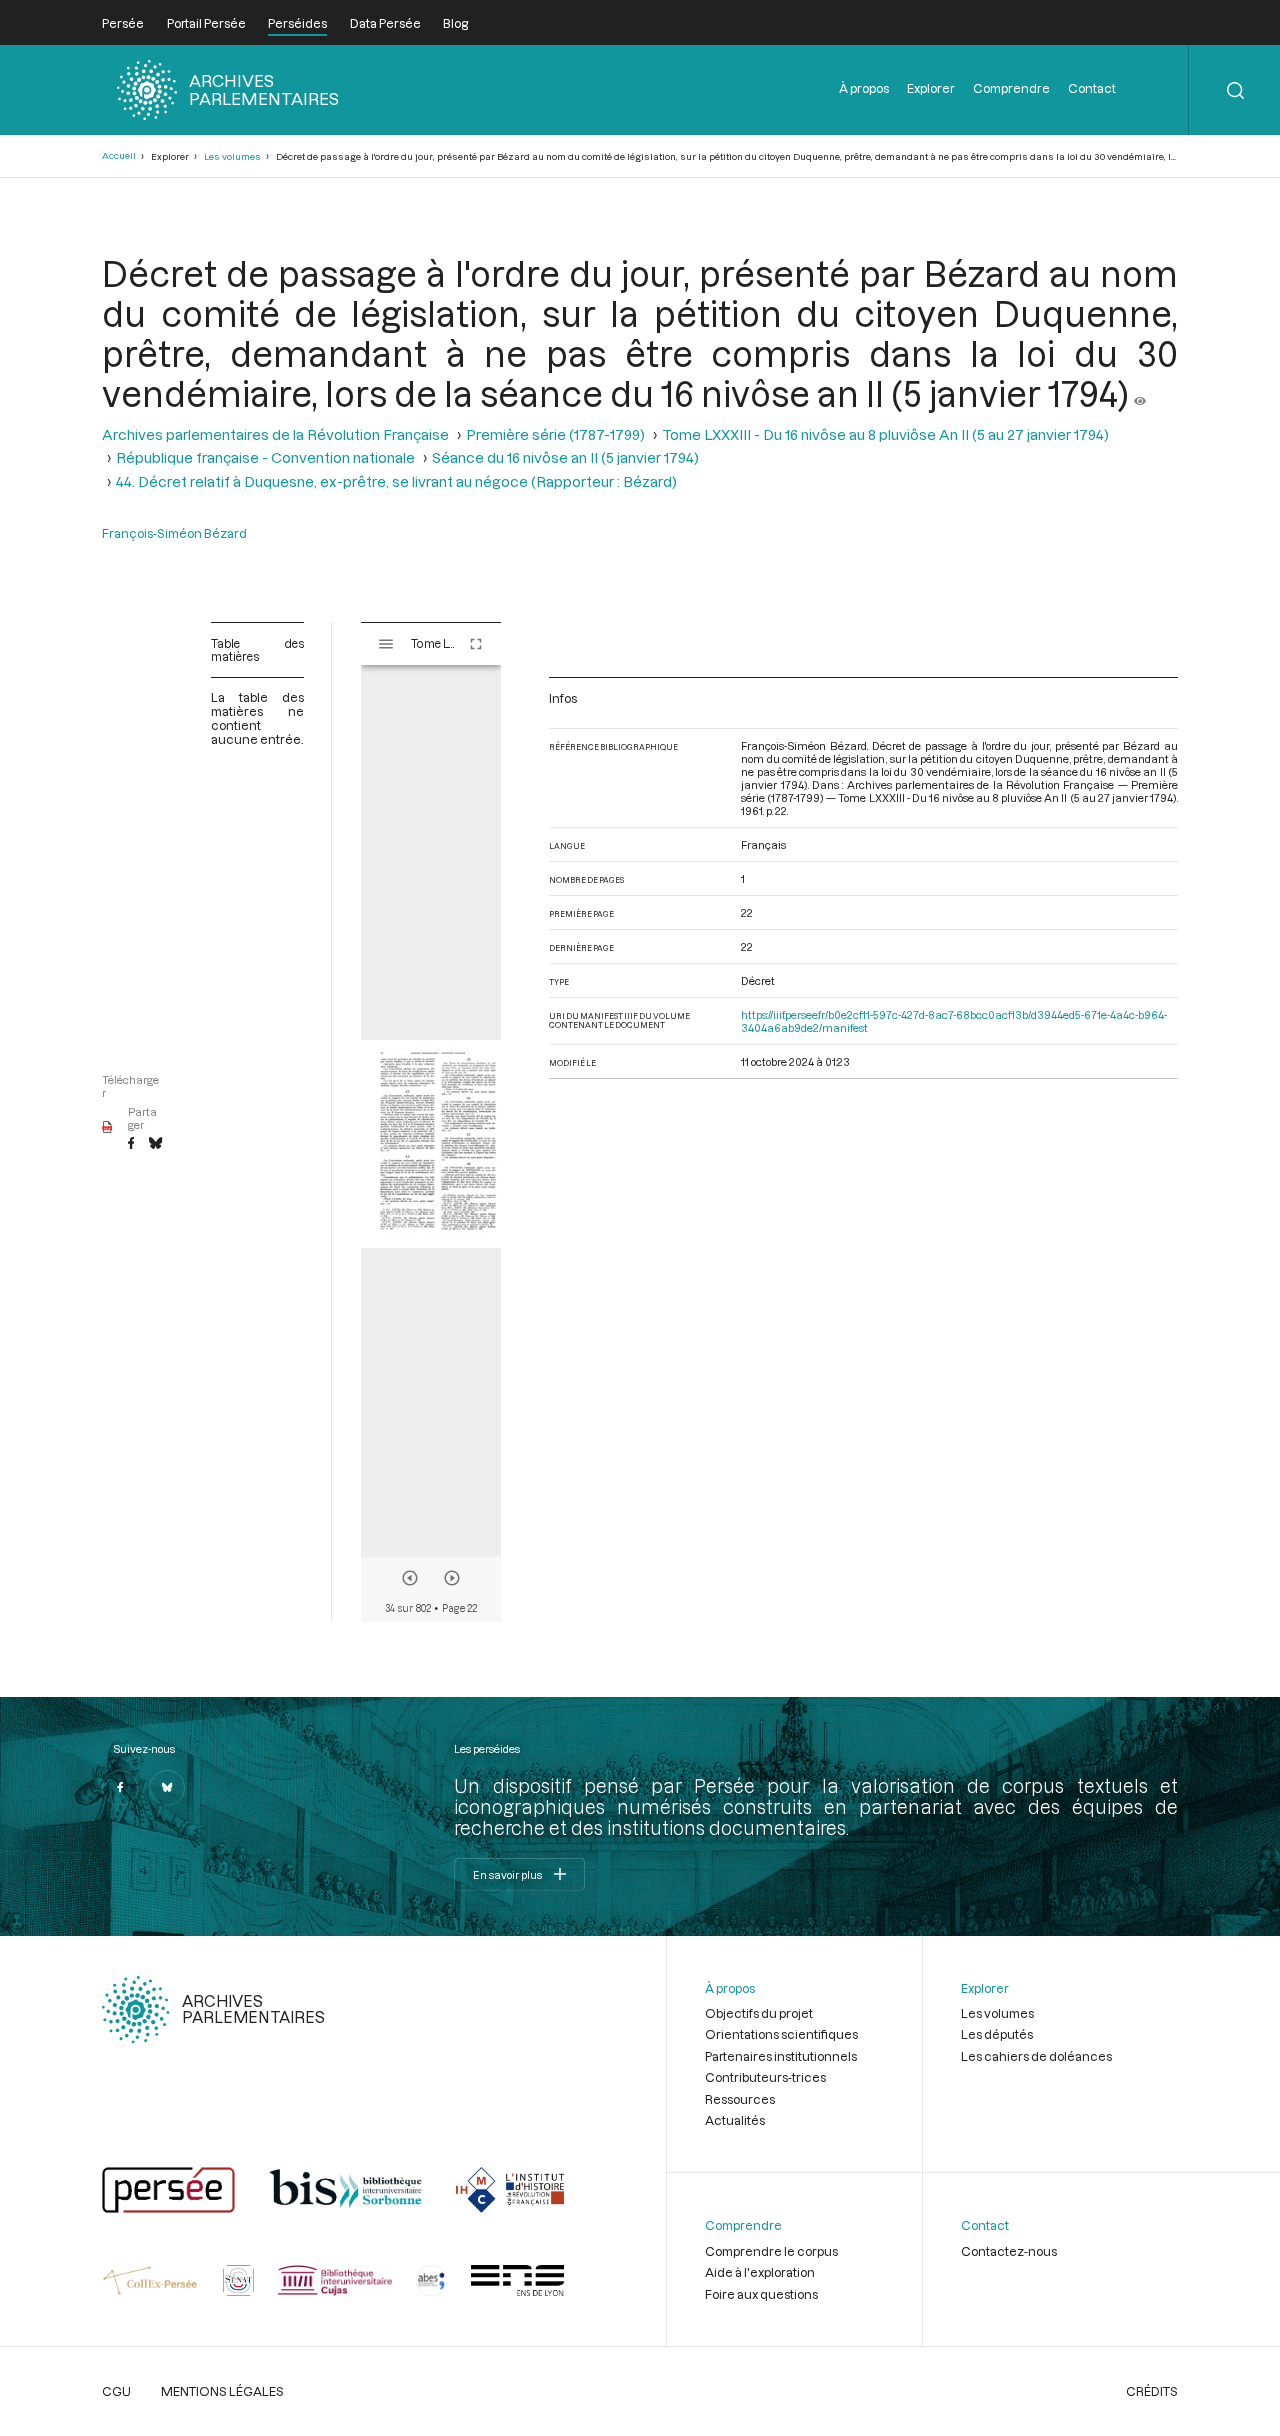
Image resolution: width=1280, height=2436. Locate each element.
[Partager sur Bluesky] (155, 1144)
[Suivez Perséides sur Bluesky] (167, 1788)
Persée (123, 23)
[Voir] (1140, 393)
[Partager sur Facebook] (131, 1144)
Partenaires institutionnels (781, 2056)
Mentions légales (222, 2391)
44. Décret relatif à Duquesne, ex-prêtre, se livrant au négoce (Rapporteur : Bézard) (396, 481)
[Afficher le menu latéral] (386, 644)
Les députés (997, 2034)
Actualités (735, 2120)
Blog (455, 23)
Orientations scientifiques (781, 2034)
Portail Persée (206, 23)
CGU (116, 2391)
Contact (1092, 88)
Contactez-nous (1009, 2251)
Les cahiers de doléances (1036, 2056)
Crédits (1152, 2391)
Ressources (740, 2099)
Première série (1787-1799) (555, 434)
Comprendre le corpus (771, 2251)
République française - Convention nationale (265, 457)
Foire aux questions (761, 2294)
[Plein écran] (476, 644)
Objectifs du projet (759, 2013)
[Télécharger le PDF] (107, 1128)
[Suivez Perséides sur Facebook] (120, 1788)
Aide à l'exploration (760, 2272)
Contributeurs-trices (765, 2077)
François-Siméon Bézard (174, 533)
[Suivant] (452, 1578)
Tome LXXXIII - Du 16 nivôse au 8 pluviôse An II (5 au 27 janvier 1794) (885, 434)
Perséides (297, 23)
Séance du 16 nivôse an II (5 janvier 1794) (565, 457)
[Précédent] (410, 1578)
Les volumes (232, 156)
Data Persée (385, 23)
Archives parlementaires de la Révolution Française (275, 434)
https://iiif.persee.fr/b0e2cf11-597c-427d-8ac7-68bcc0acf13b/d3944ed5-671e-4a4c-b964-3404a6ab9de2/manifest (954, 1021)
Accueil (119, 155)
